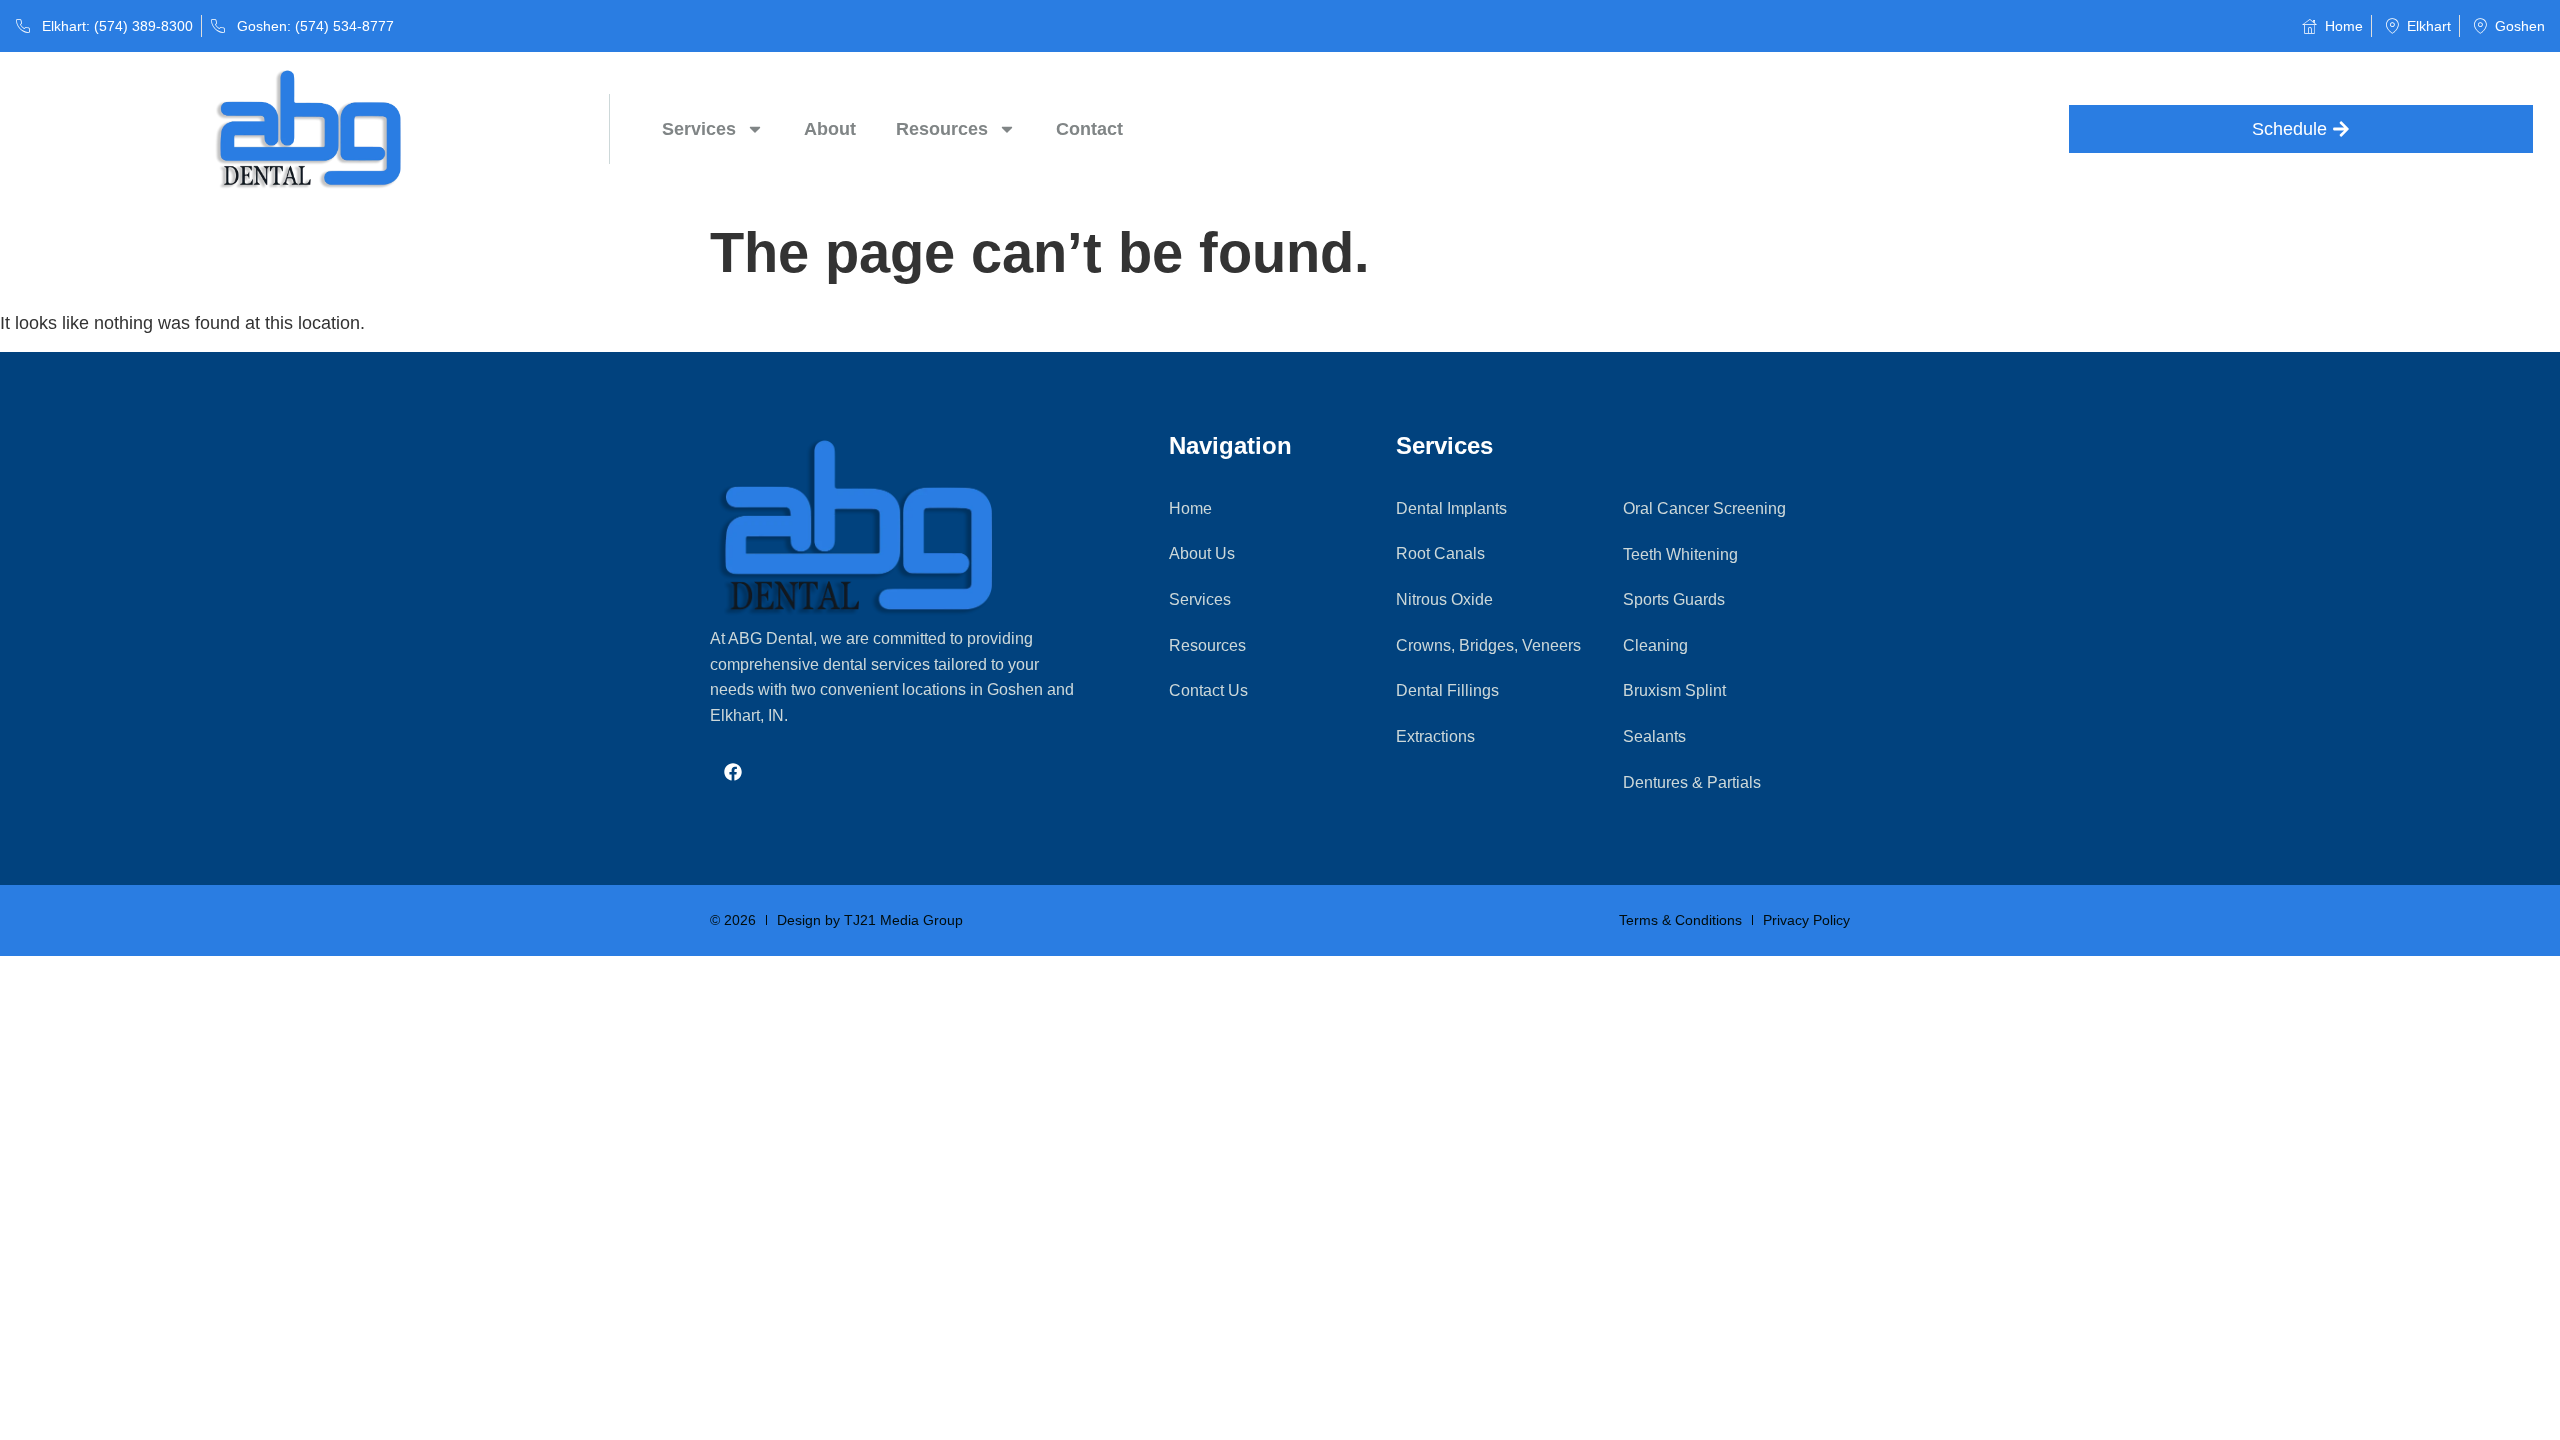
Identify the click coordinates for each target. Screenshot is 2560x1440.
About (830, 129)
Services (699, 129)
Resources (942, 129)
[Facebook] (733, 771)
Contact (1089, 129)
